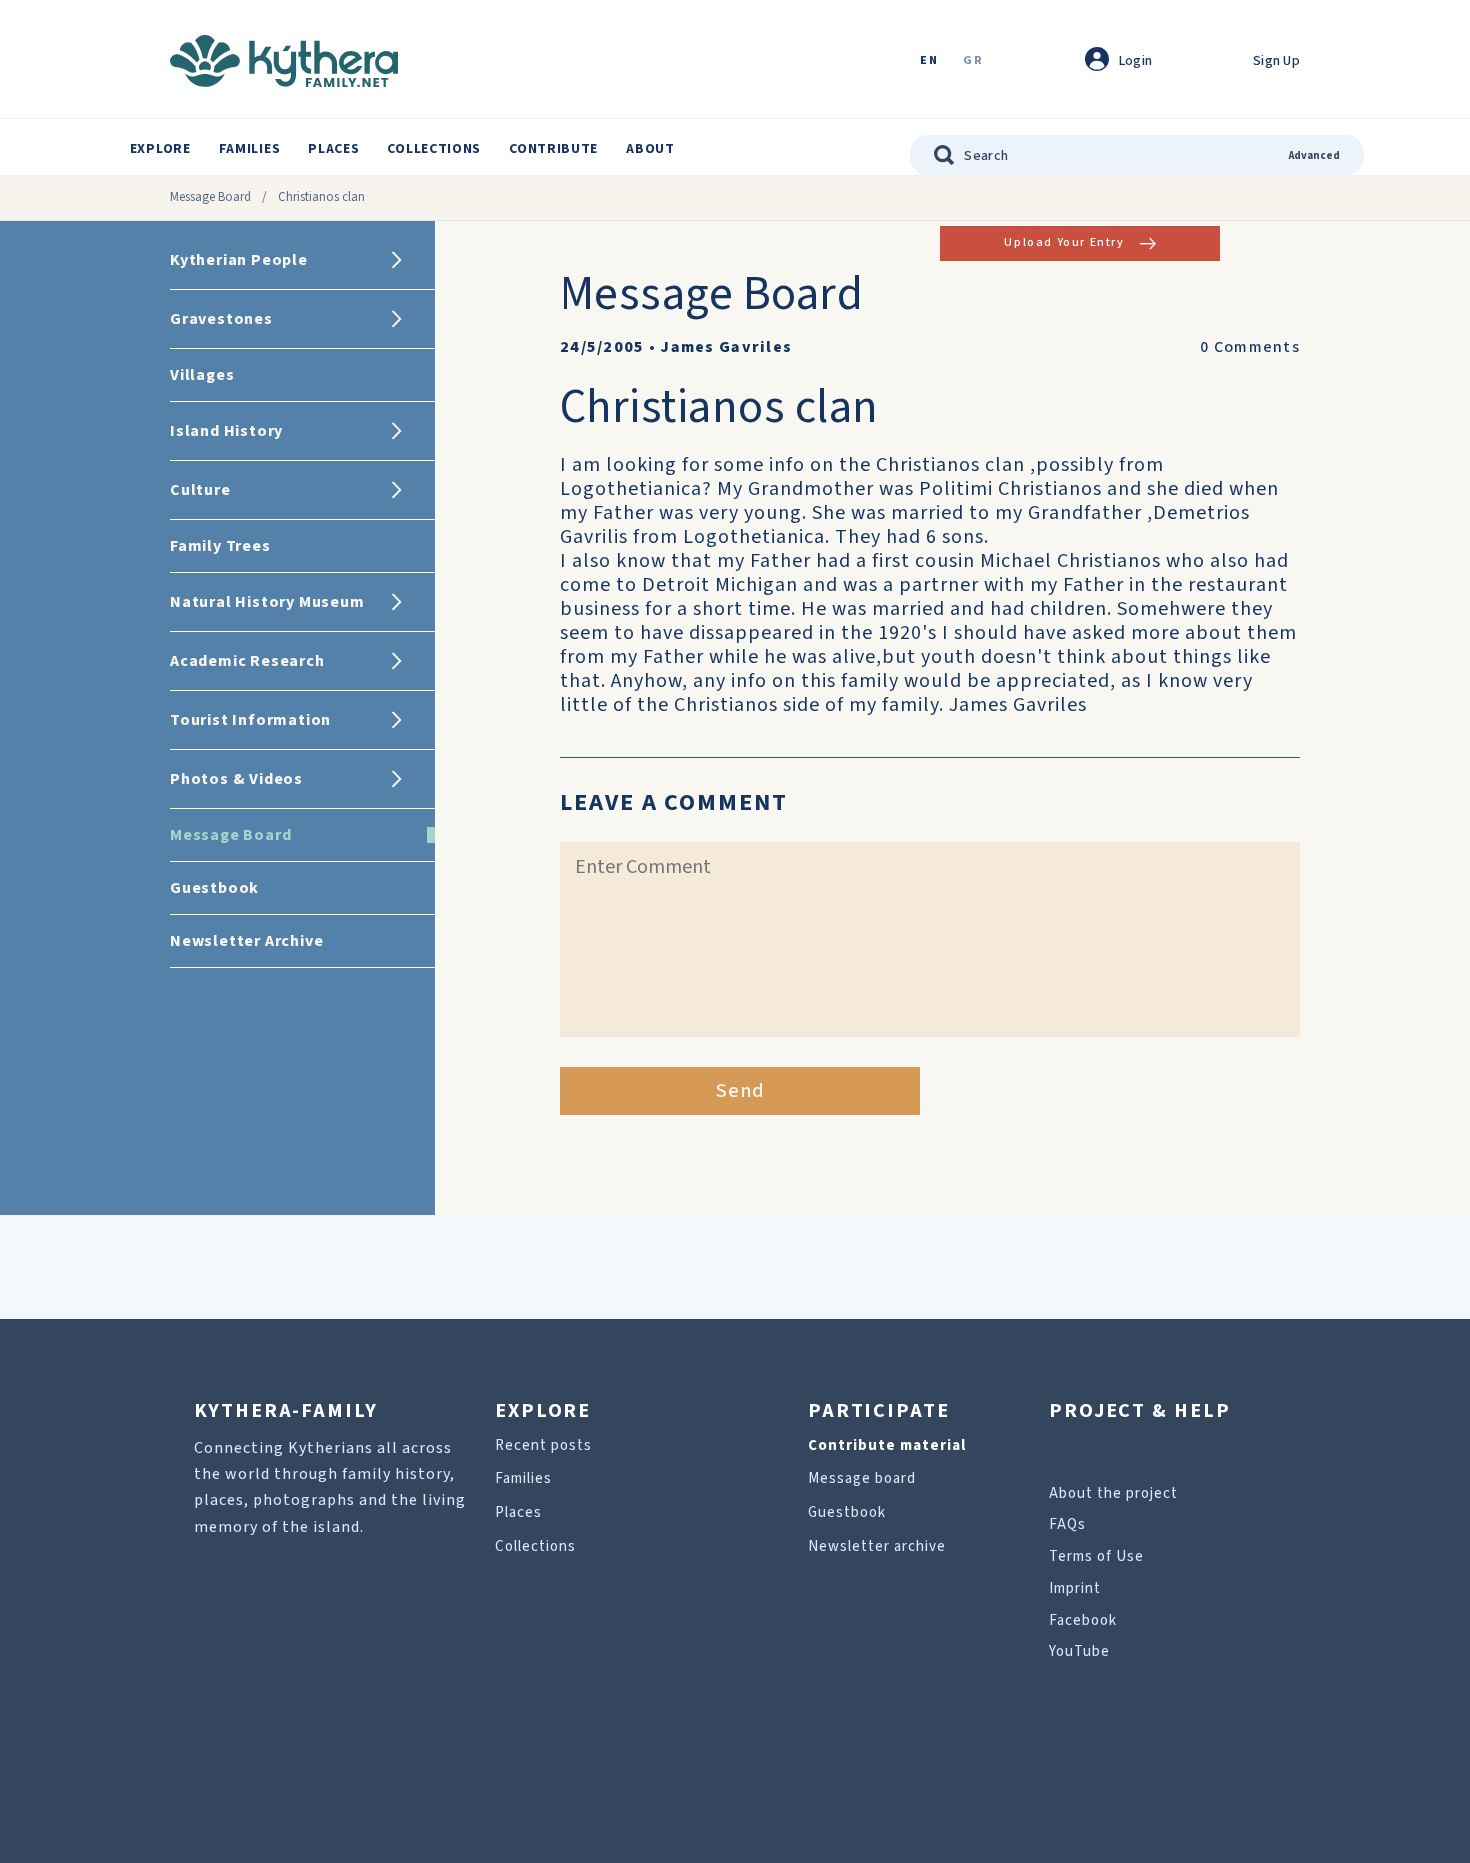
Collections (434, 149)
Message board (862, 1478)
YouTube (1079, 1651)
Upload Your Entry (1064, 242)
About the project (1113, 1493)
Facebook (1083, 1620)
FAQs (1067, 1524)
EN (929, 61)
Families (250, 149)
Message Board (210, 197)
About (650, 149)
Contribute (553, 149)
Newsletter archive (877, 1546)
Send (740, 1091)
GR (973, 61)
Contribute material (887, 1445)
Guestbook (847, 1512)
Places (333, 149)
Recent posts (543, 1445)
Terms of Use (1096, 1556)
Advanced (1314, 155)
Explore (160, 149)
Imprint (1075, 1588)
